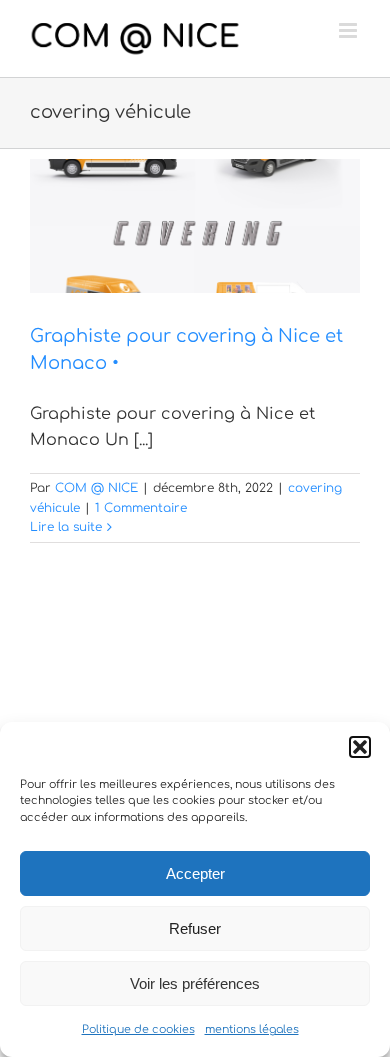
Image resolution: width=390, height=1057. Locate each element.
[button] (360, 747)
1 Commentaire (141, 508)
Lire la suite (66, 527)
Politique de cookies (138, 1029)
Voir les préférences (195, 983)
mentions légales (252, 1029)
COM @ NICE (96, 488)
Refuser (195, 928)
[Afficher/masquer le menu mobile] (349, 30)
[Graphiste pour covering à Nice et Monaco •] (195, 226)
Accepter (195, 873)
